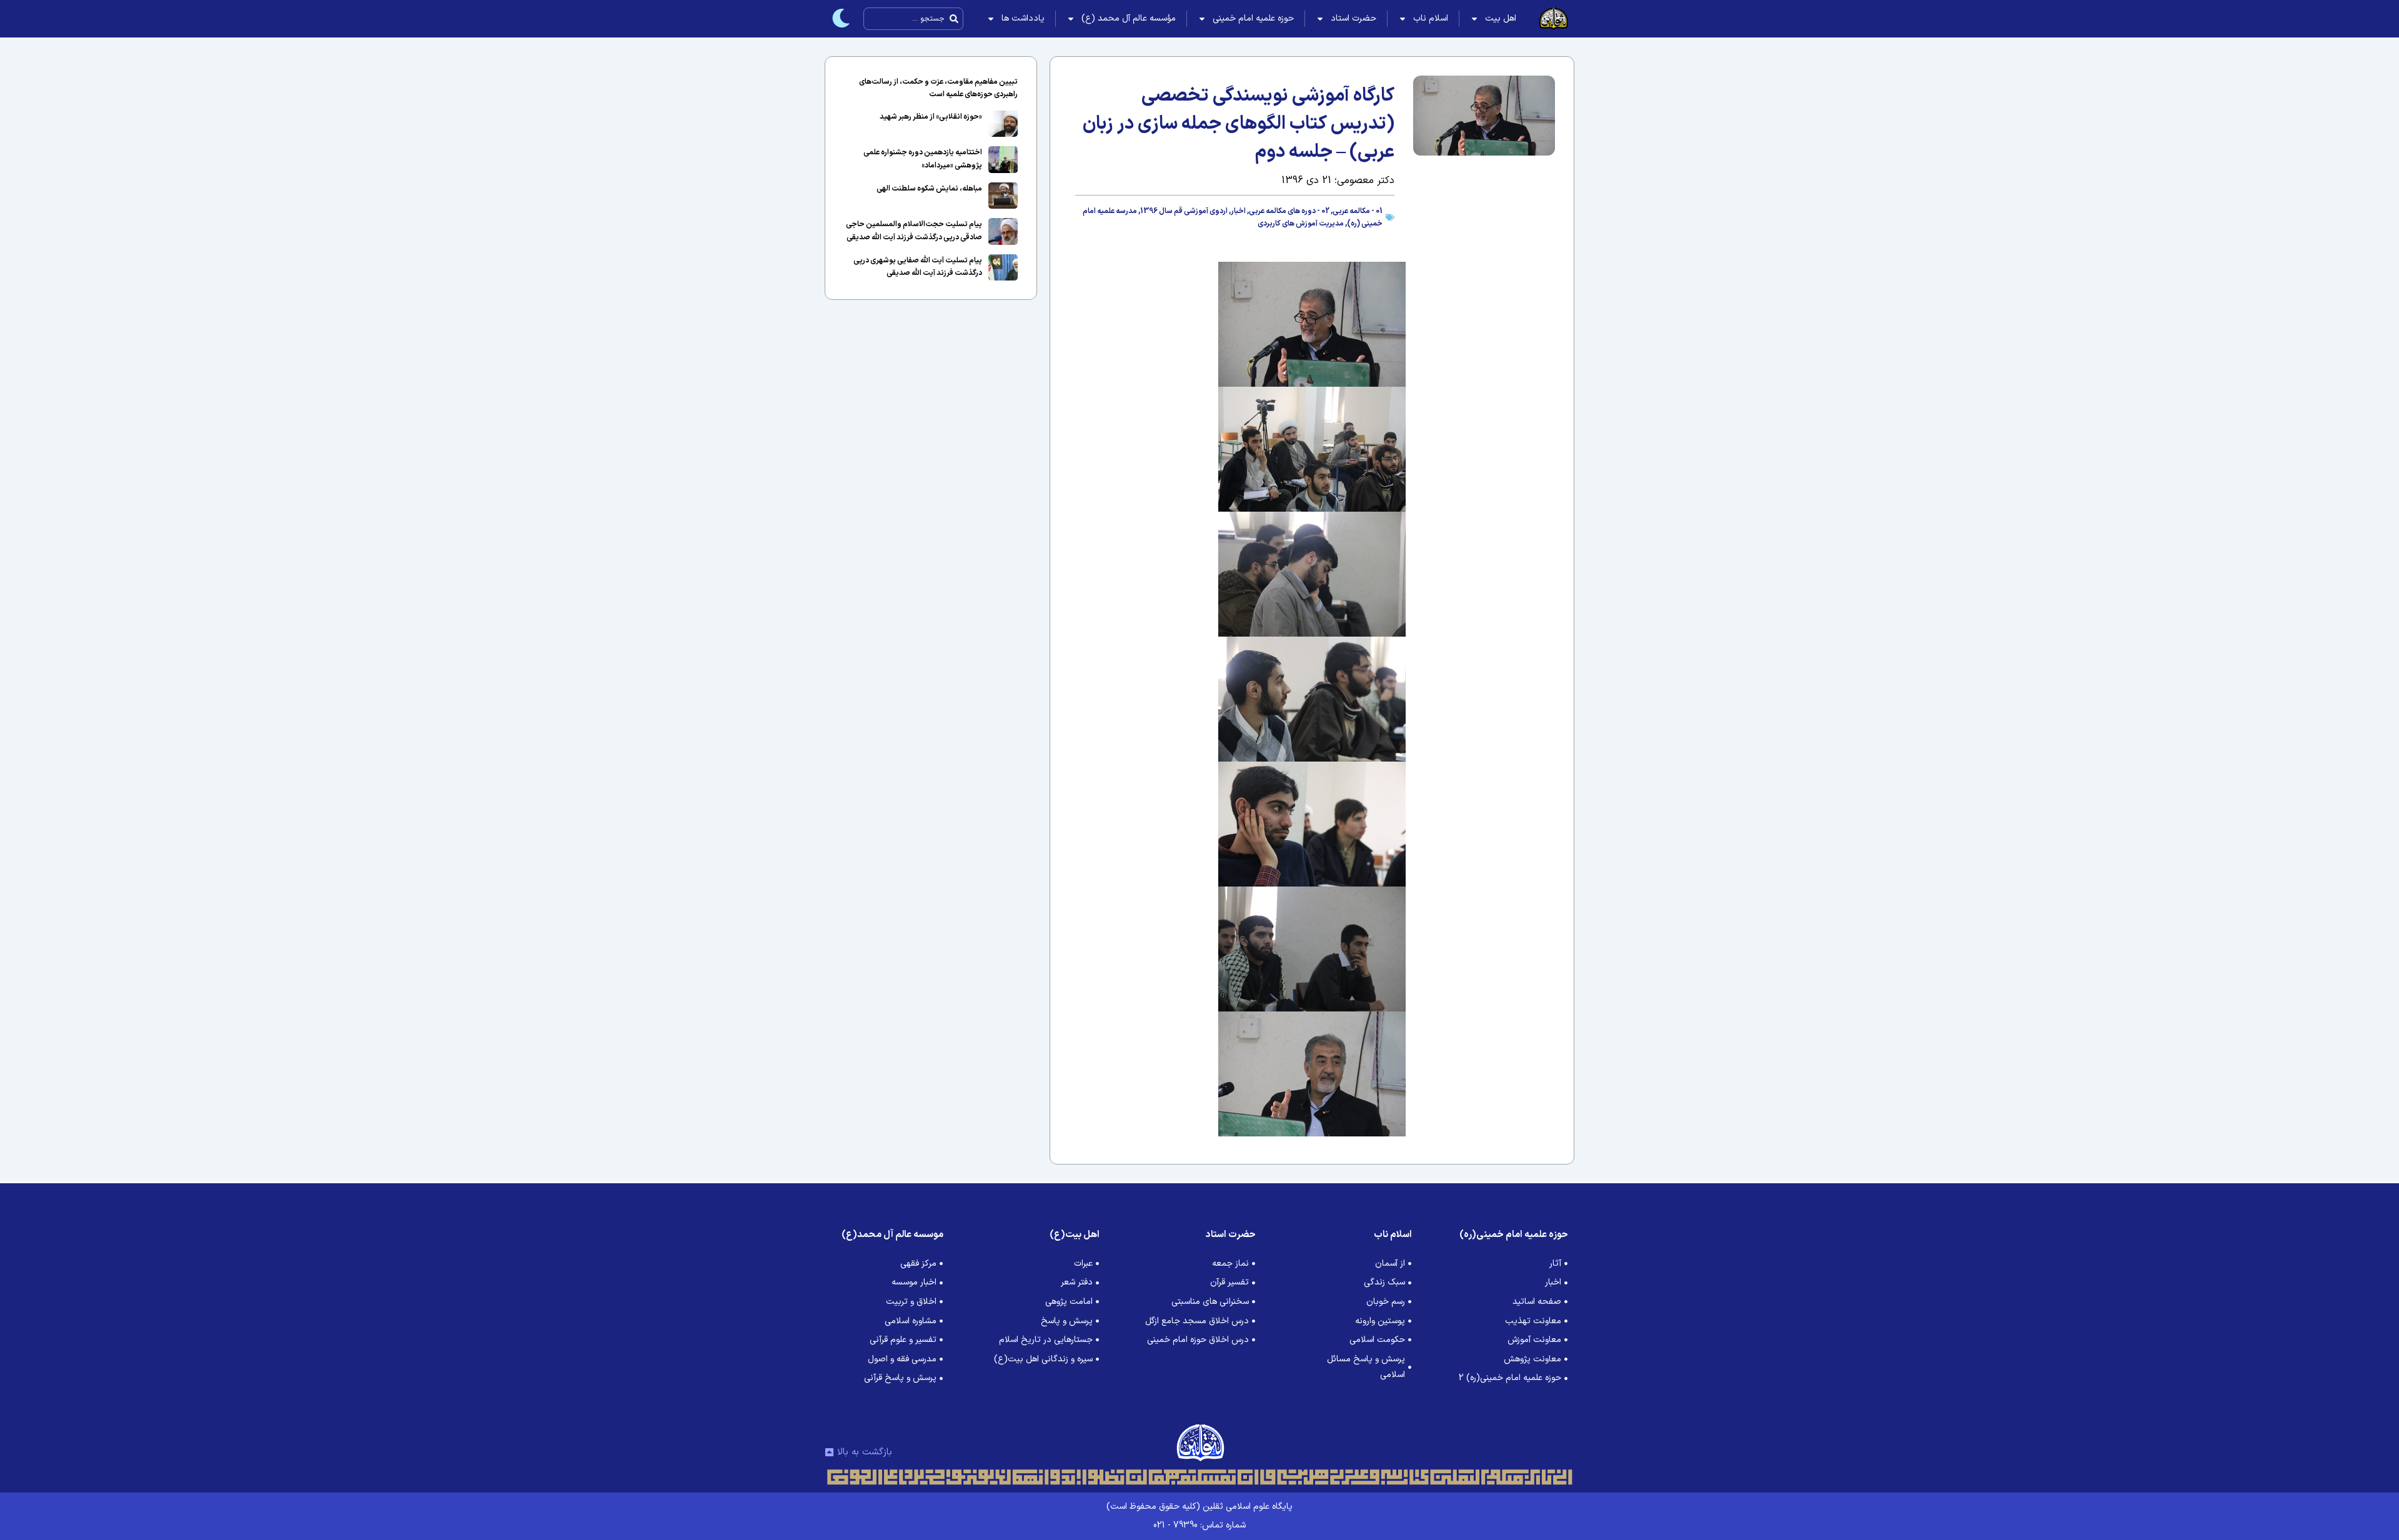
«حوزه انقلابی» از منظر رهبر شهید (931, 117)
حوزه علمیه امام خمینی (1253, 18)
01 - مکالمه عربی (1358, 211)
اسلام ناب (1431, 18)
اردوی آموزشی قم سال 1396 (1184, 211)
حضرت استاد (1353, 18)
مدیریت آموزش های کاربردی (1301, 224)
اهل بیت (1501, 18)
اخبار (1238, 211)
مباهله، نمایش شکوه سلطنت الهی (929, 189)
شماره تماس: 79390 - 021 (1199, 1525)
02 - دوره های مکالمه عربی (1289, 211)
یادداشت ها (1023, 18)
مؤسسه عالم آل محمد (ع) (1129, 18)
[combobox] (913, 19)
